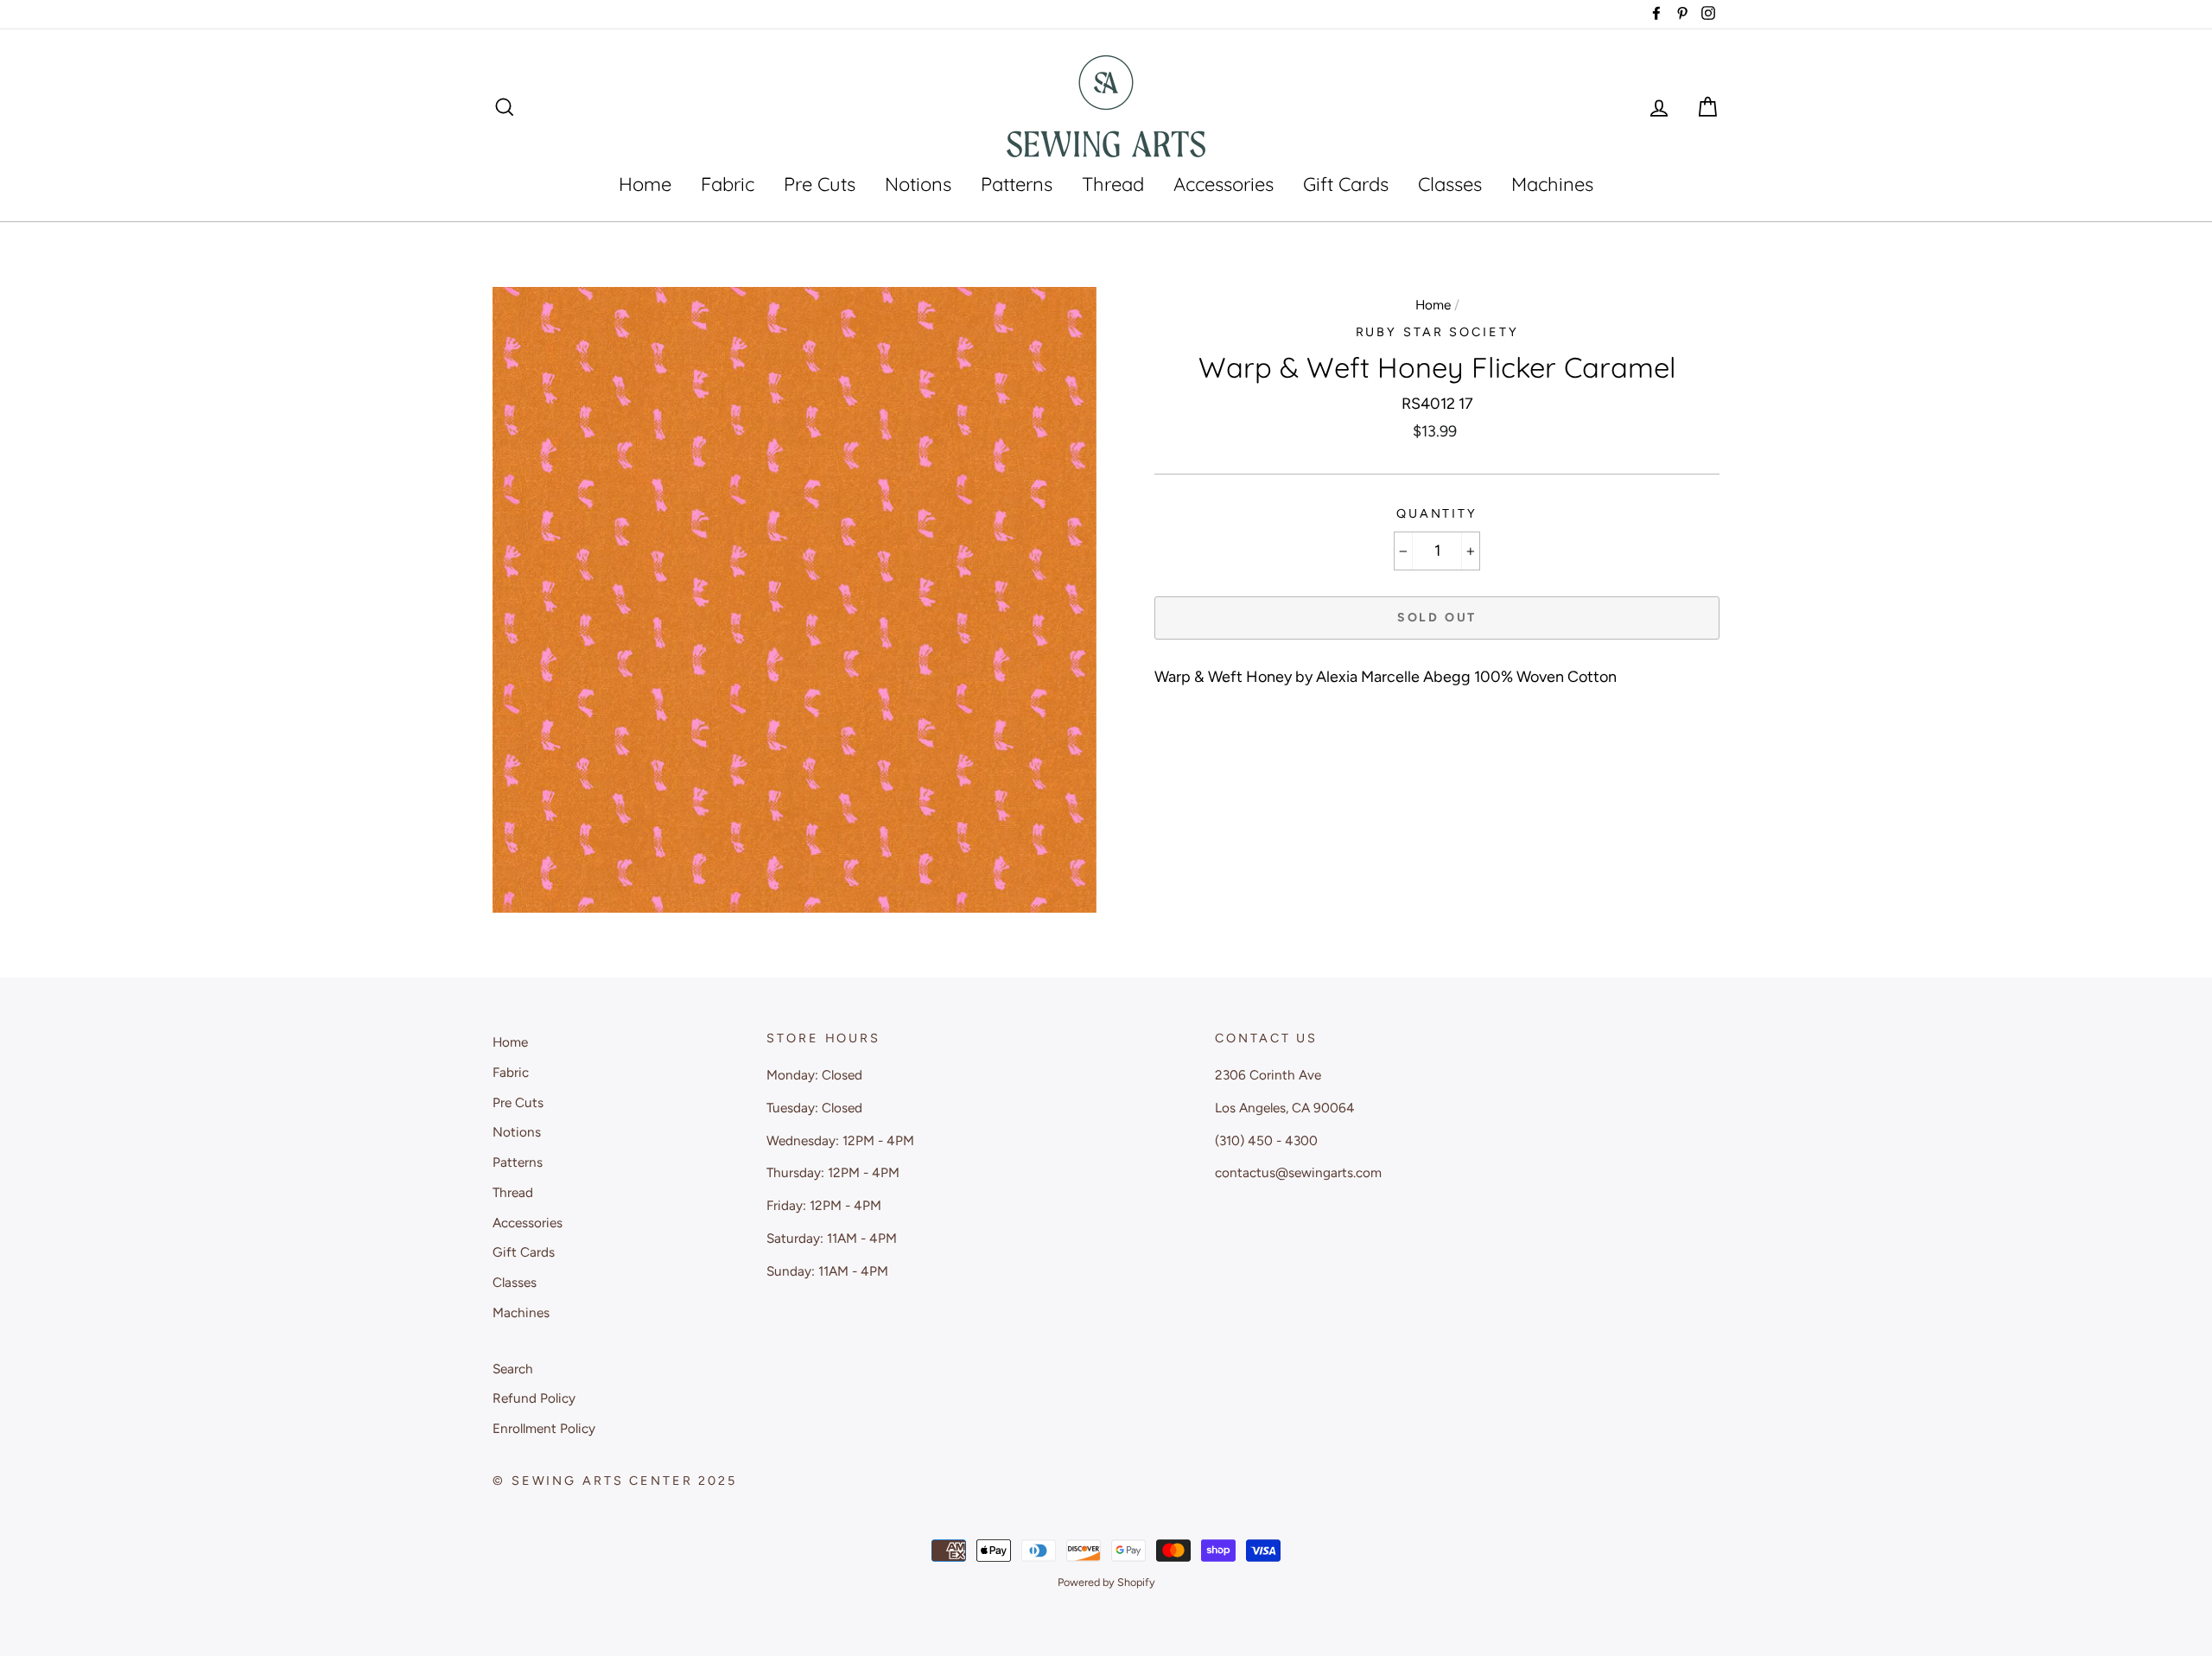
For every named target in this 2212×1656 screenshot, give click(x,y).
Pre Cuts (820, 184)
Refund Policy (534, 1398)
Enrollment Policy (544, 1428)
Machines (1552, 184)
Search (513, 1369)
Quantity (1437, 513)
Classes (1450, 184)
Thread (1113, 184)
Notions (918, 184)
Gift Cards (1346, 184)
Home (645, 184)
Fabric (728, 184)
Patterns (1017, 184)
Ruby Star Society (1437, 332)
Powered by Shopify (1106, 1582)
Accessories (1224, 184)
